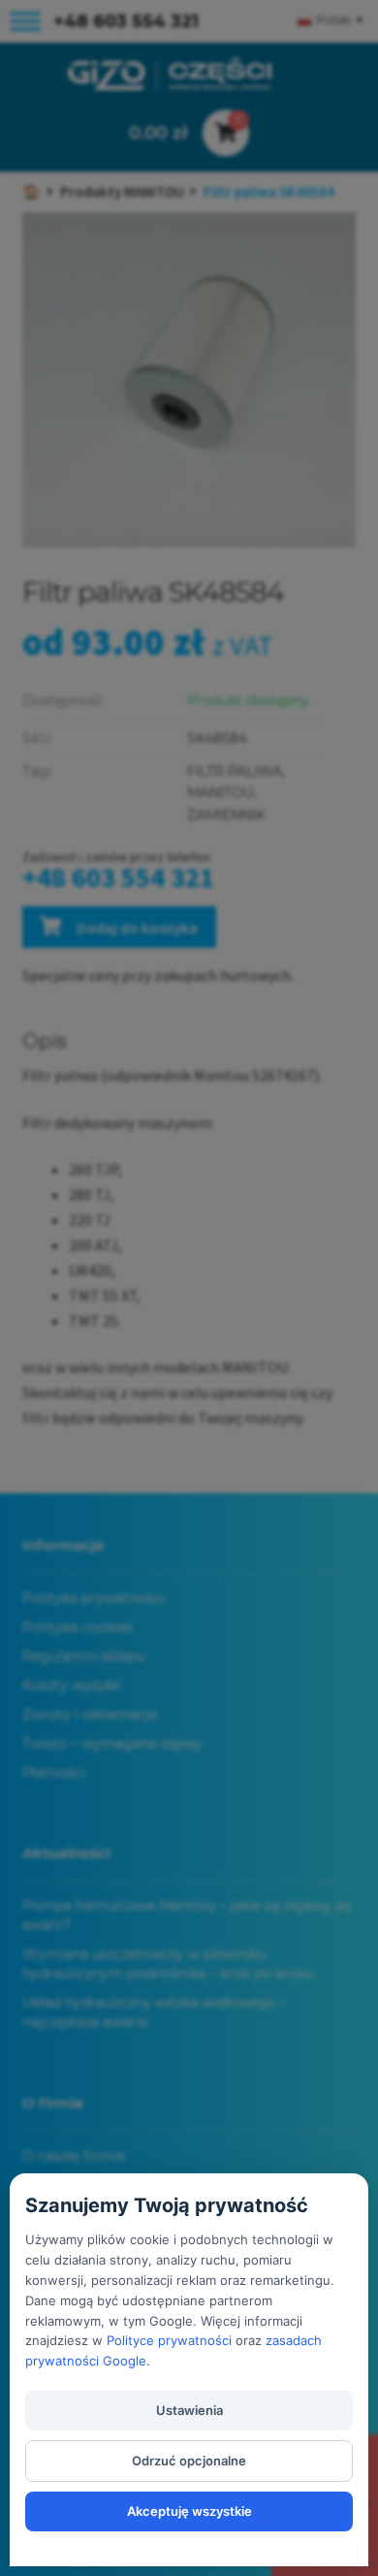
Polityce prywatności (169, 2340)
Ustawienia (189, 2410)
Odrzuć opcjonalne (189, 2461)
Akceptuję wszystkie (189, 2511)
